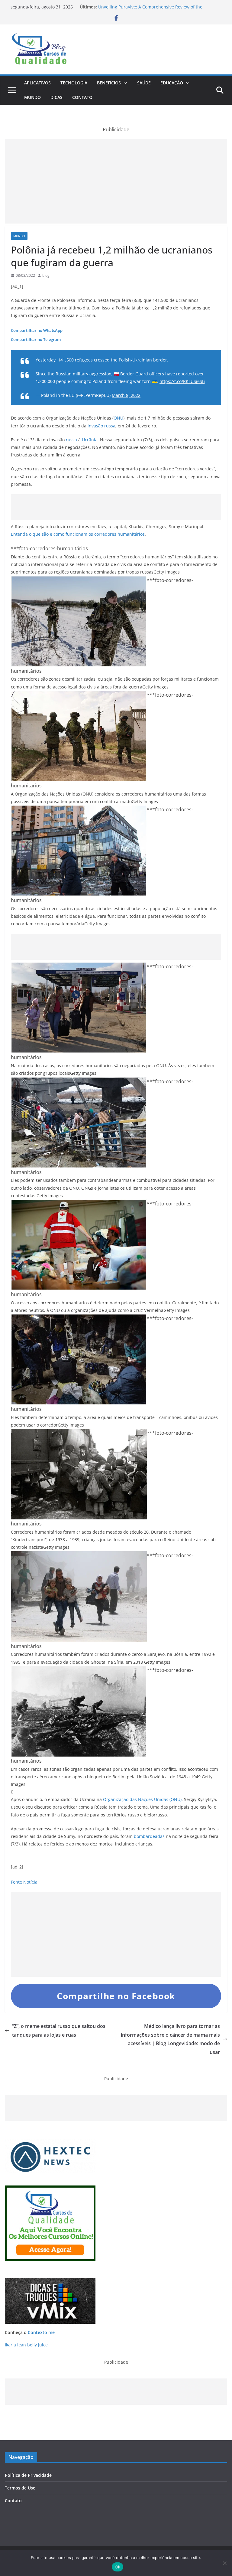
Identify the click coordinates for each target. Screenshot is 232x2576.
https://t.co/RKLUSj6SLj (182, 381)
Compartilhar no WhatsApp (37, 330)
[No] (224, 2563)
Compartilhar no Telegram (36, 339)
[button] (124, 83)
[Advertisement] (116, 181)
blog (46, 275)
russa (71, 440)
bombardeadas (149, 1836)
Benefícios (109, 83)
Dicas (56, 97)
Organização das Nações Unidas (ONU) (142, 1799)
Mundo (32, 97)
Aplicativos (37, 83)
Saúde (144, 83)
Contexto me (41, 2332)
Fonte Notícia (24, 1882)
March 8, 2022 (126, 395)
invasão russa (101, 426)
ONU (118, 418)
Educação (172, 83)
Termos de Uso (20, 2488)
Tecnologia (74, 83)
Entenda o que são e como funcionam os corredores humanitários (78, 534)
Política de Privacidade (28, 2475)
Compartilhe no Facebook (116, 1996)
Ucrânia (90, 440)
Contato (82, 97)
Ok (118, 2567)
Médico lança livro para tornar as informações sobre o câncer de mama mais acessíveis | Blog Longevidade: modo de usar (170, 2039)
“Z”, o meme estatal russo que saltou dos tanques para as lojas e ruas (59, 2030)
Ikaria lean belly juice (26, 2345)
